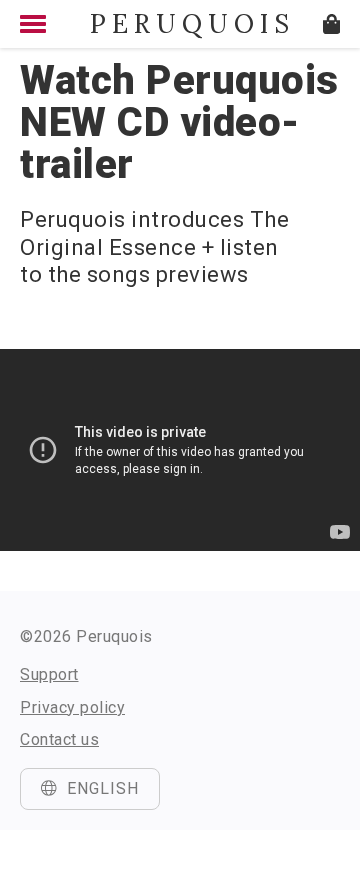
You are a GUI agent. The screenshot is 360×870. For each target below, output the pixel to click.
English (103, 788)
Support (49, 674)
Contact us (59, 739)
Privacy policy (72, 707)
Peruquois (180, 23)
